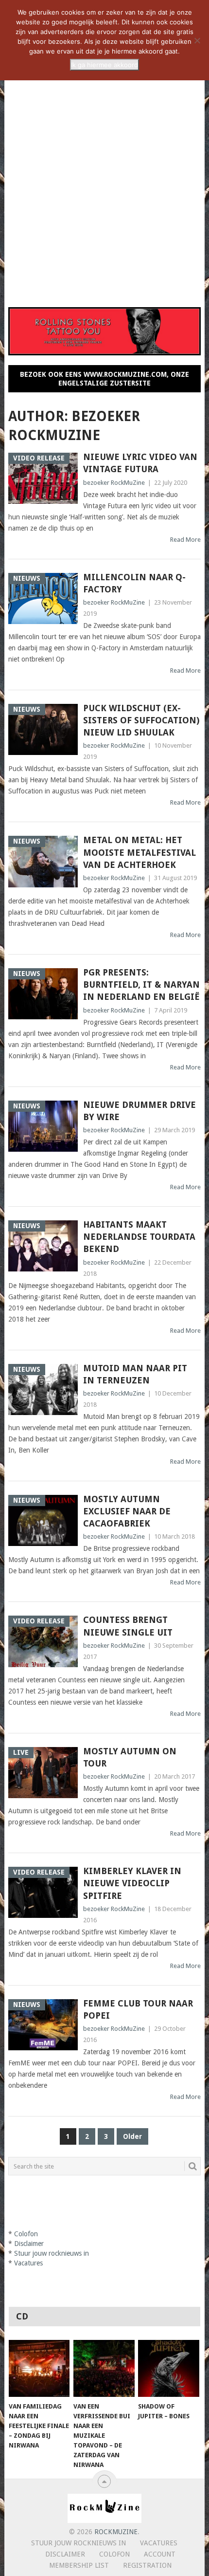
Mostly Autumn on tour (130, 1757)
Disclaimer (65, 2554)
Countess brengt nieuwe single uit (128, 1626)
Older (132, 2136)
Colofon (114, 2554)
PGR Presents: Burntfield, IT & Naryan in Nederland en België (141, 984)
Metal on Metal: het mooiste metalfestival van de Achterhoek (139, 852)
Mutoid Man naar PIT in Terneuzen (135, 1374)
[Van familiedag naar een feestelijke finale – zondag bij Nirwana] (39, 2368)
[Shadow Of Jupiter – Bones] (168, 2368)
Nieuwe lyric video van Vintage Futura (140, 463)
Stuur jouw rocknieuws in (78, 2543)
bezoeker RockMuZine (114, 483)
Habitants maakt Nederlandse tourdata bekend (139, 1237)
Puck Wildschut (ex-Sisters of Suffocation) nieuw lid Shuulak (141, 720)
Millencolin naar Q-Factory (134, 583)
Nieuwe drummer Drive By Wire (139, 1111)
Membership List (79, 2565)
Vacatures (159, 2543)
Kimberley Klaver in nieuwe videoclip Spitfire (132, 1883)
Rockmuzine (116, 2532)
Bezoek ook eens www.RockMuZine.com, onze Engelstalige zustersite (104, 379)
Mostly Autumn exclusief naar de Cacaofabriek (127, 1511)
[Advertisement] (104, 186)
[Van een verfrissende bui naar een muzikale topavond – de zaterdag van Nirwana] (104, 2368)
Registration (147, 2565)
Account (160, 2554)
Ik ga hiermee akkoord (104, 65)
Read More (185, 540)
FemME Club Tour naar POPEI (138, 2009)
